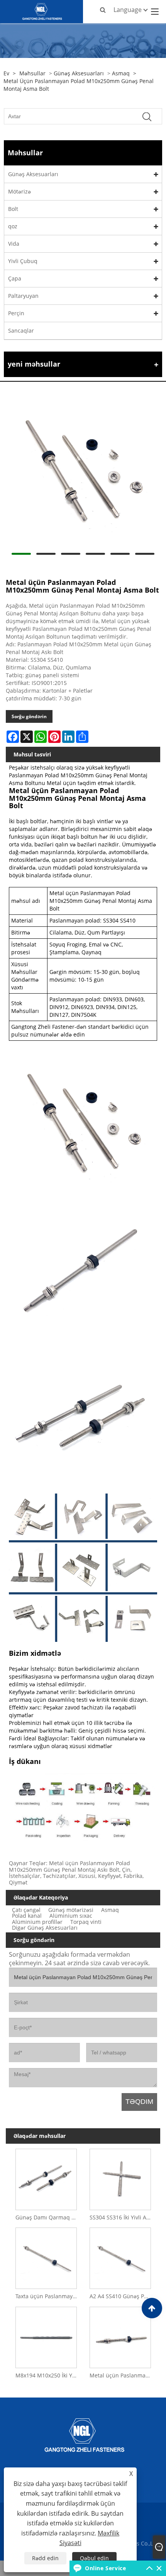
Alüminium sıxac (71, 1916)
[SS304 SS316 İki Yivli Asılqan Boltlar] (120, 2178)
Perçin (16, 313)
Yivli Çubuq (23, 261)
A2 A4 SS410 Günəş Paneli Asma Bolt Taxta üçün (122, 2296)
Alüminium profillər (37, 1922)
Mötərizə (19, 191)
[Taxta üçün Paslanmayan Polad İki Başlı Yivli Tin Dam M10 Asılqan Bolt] (46, 2257)
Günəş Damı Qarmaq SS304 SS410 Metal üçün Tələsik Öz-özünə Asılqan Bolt (48, 2217)
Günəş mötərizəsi (71, 1910)
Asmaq (121, 73)
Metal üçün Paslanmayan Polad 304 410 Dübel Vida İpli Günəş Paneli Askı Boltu (122, 2375)
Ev (6, 73)
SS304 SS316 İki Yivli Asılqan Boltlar (122, 2217)
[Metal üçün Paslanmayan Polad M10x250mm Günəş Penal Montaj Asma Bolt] (83, 471)
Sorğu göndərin (29, 716)
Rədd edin (45, 2558)
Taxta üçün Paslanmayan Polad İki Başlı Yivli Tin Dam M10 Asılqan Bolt (48, 2296)
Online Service (105, 2568)
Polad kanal (27, 1916)
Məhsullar (32, 73)
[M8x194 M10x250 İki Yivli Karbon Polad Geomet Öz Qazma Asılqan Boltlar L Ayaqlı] (46, 2336)
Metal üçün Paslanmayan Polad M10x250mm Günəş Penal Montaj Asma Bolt (79, 85)
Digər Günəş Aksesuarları (45, 1928)
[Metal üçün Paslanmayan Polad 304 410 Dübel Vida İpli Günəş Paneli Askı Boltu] (120, 2336)
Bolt (13, 209)
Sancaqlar (21, 330)
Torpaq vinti (86, 1922)
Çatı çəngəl (26, 1910)
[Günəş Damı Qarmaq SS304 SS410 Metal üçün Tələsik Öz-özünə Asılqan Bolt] (46, 2178)
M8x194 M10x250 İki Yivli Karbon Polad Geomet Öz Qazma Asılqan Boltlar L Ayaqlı (48, 2375)
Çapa (15, 278)
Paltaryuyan (23, 296)
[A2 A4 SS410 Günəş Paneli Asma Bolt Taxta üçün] (120, 2257)
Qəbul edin (94, 2558)
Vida (14, 244)
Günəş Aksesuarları (79, 73)
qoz (13, 226)
